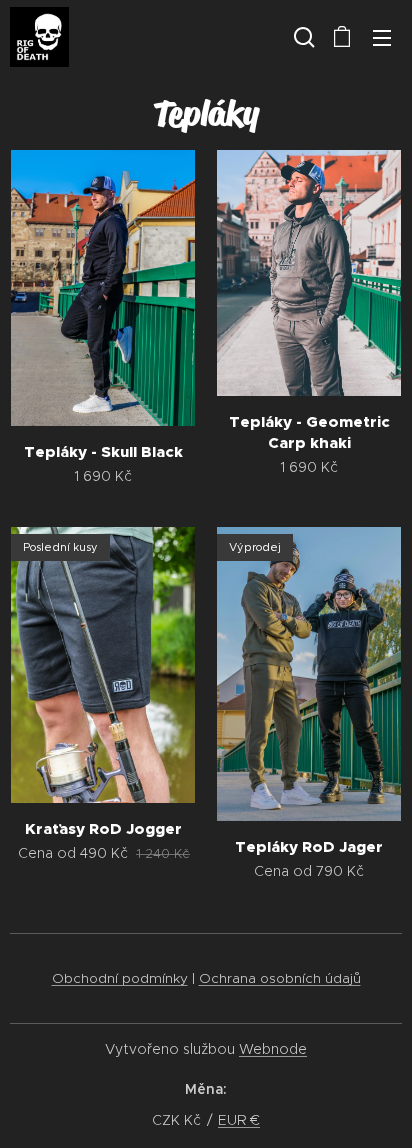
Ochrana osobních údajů (280, 978)
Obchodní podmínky (120, 978)
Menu (382, 37)
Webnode (273, 1049)
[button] (302, 37)
